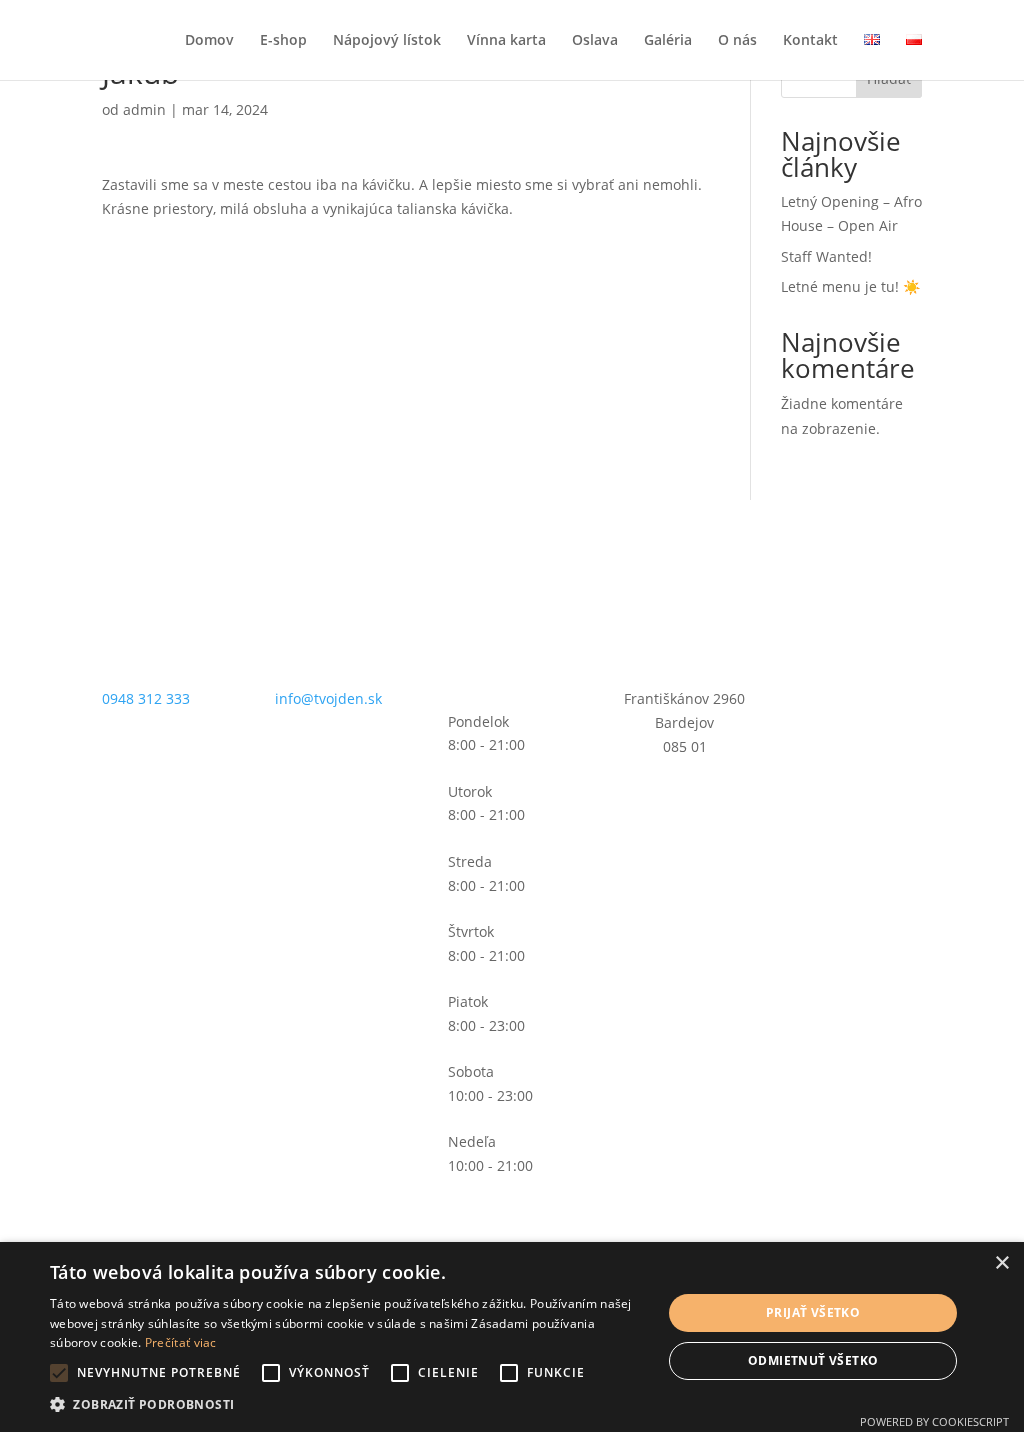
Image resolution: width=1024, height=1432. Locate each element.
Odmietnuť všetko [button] (813, 1360)
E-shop (283, 41)
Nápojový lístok (387, 41)
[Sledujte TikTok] (894, 577)
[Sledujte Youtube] (858, 617)
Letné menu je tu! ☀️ (850, 286)
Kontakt (810, 41)
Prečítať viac (181, 1342)
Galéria (668, 41)
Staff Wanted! (826, 256)
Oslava (595, 41)
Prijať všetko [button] (813, 1312)
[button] (347, 1405)
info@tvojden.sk (328, 698)
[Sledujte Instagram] (854, 577)
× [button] (1001, 1263)
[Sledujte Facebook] (814, 577)
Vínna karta (506, 41)
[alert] (512, 1337)
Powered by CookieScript (934, 1421)
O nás (737, 41)
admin (144, 109)
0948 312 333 (146, 698)
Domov (209, 41)
